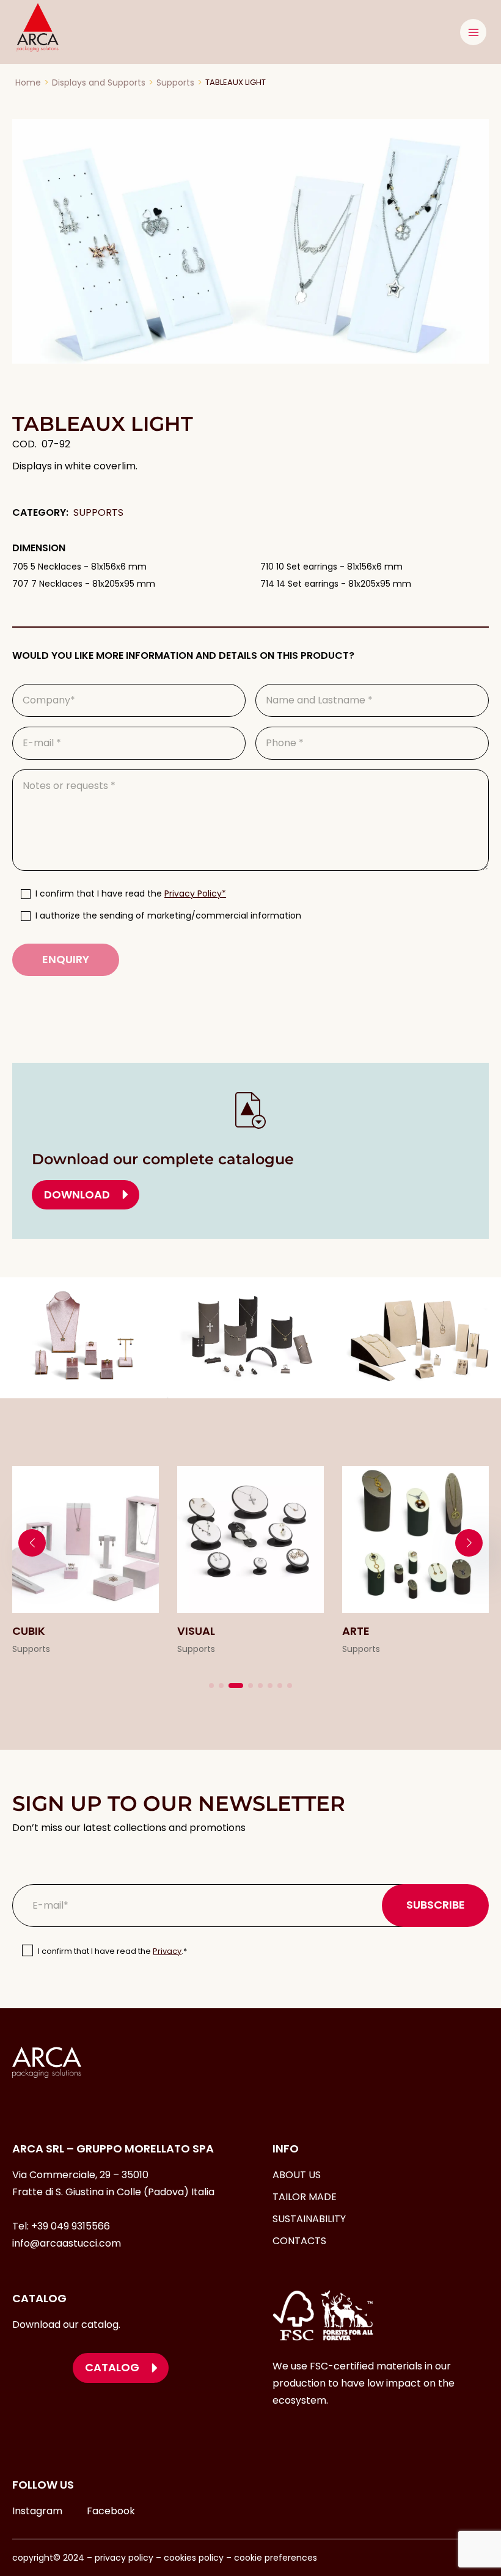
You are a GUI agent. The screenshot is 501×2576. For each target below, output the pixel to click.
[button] (211, 1686)
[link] (86, 1562)
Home (28, 83)
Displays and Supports (99, 83)
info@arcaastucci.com (67, 2243)
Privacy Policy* (195, 894)
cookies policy (194, 2558)
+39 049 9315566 (71, 2226)
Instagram (37, 2511)
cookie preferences (276, 2558)
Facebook (111, 2511)
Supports (175, 83)
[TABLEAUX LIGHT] (250, 241)
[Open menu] (473, 32)
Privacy (167, 1951)
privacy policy (123, 2558)
